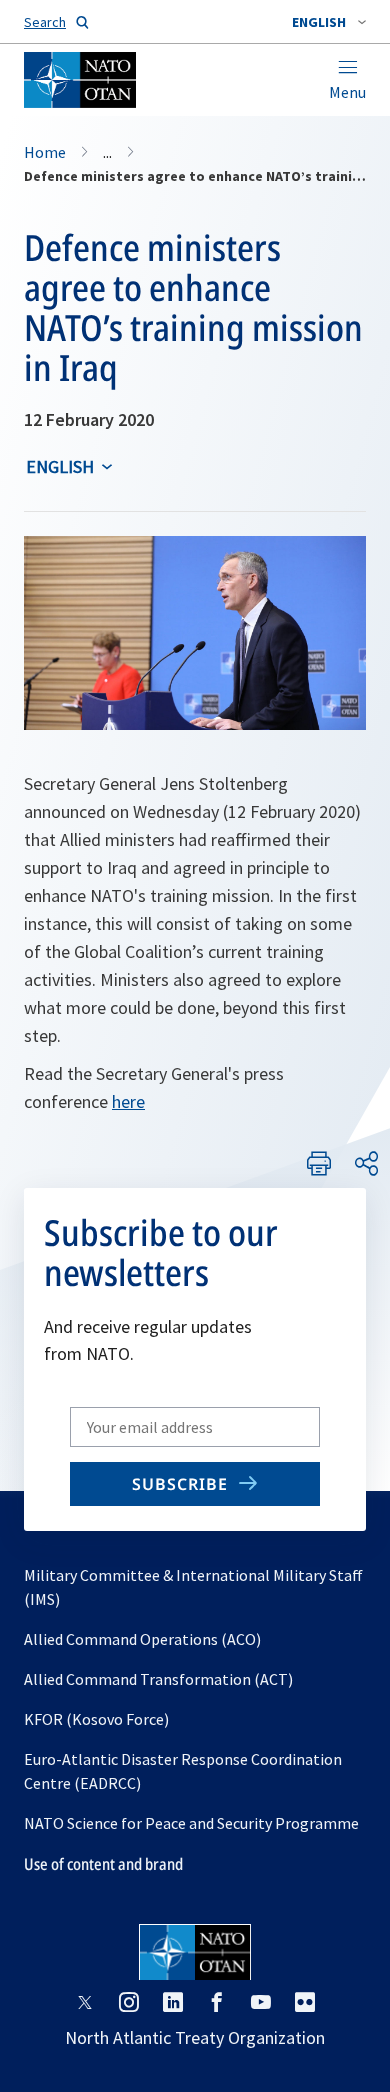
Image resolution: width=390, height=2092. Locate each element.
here (128, 1101)
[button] (329, 22)
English (60, 466)
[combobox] (329, 22)
